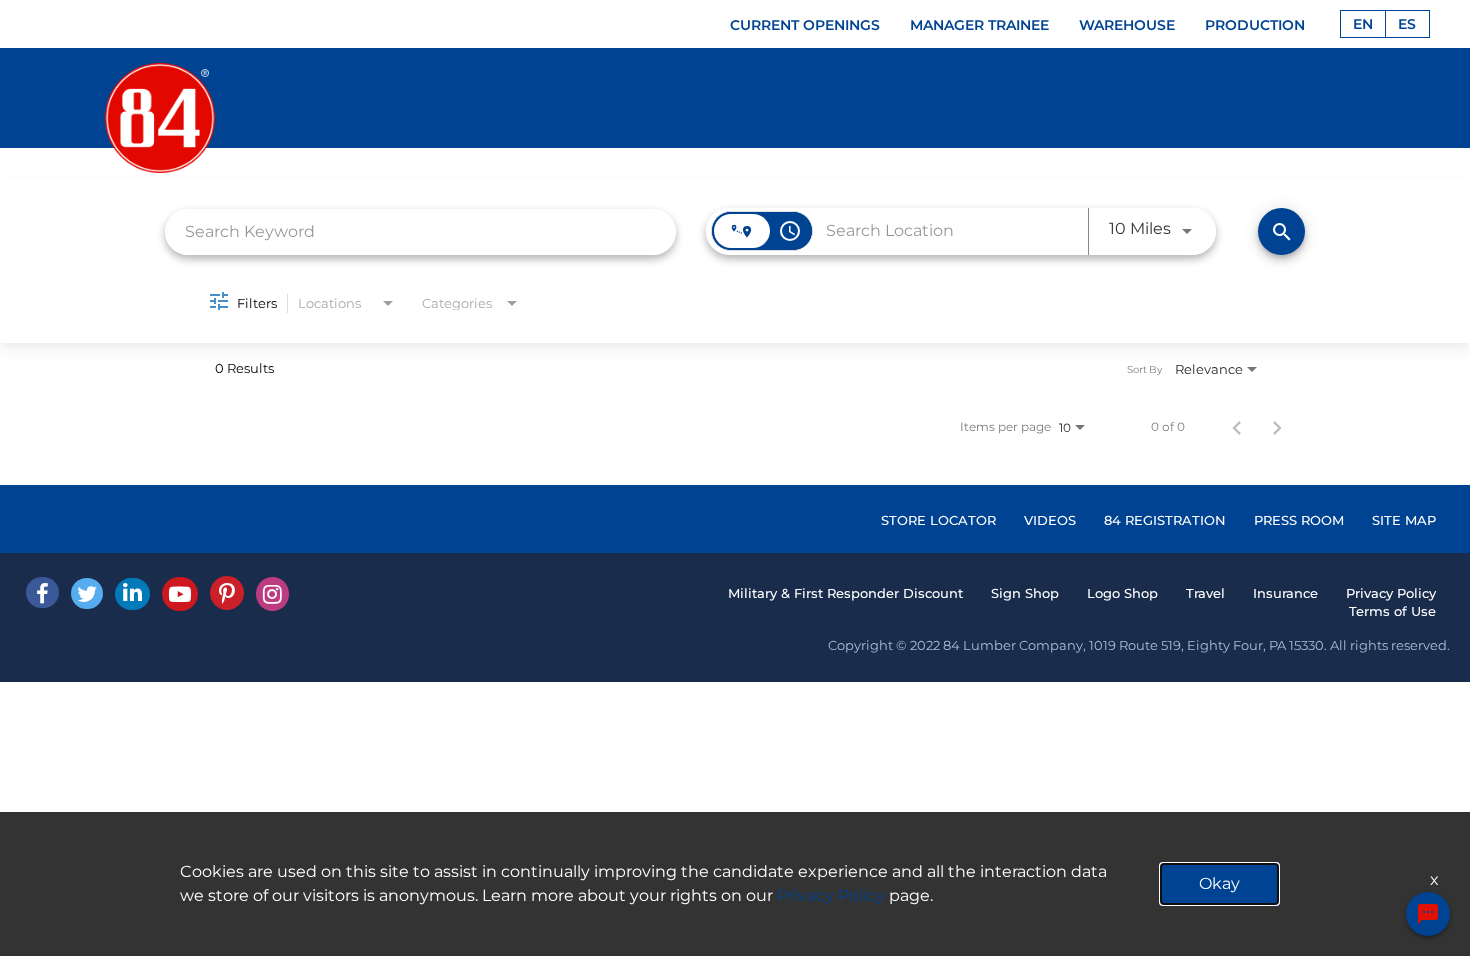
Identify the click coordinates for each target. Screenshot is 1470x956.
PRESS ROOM (1299, 520)
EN (1363, 24)
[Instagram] (272, 594)
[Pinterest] (227, 593)
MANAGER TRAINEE (979, 25)
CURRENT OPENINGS (805, 25)
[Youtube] (180, 594)
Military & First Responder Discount (845, 593)
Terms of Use (1392, 611)
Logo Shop (1122, 593)
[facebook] (42, 592)
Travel (1205, 593)
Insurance (1285, 593)
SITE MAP (1404, 520)
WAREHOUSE (1127, 25)
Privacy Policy (1391, 593)
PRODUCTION (1255, 25)
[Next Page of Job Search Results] (1277, 427)
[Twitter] (87, 593)
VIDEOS (1050, 520)
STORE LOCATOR (938, 520)
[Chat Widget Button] (1428, 914)
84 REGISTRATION (1165, 520)
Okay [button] (1219, 883)
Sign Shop (1025, 593)
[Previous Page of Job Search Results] (1237, 427)
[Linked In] (132, 594)
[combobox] (420, 231)
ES (1407, 24)
